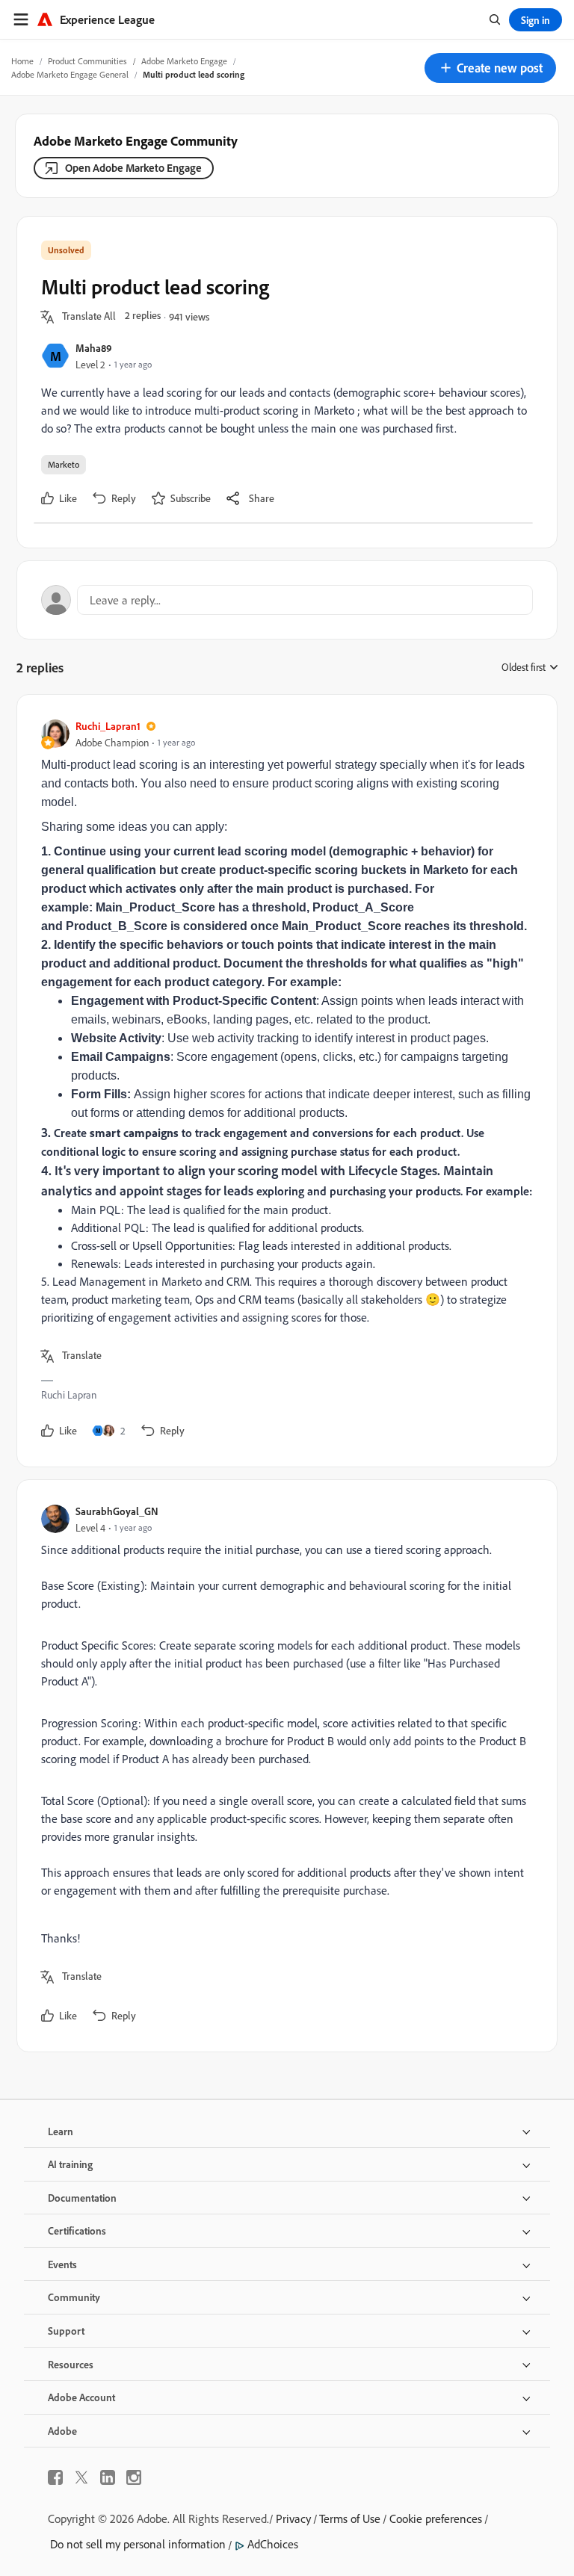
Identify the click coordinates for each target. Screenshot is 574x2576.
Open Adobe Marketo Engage (133, 168)
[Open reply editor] (287, 600)
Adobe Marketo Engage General (70, 74)
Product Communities (87, 61)
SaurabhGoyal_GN (117, 1511)
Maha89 (94, 348)
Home (22, 61)
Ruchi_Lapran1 (108, 726)
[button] (490, 68)
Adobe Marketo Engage (184, 61)
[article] (283, 1081)
